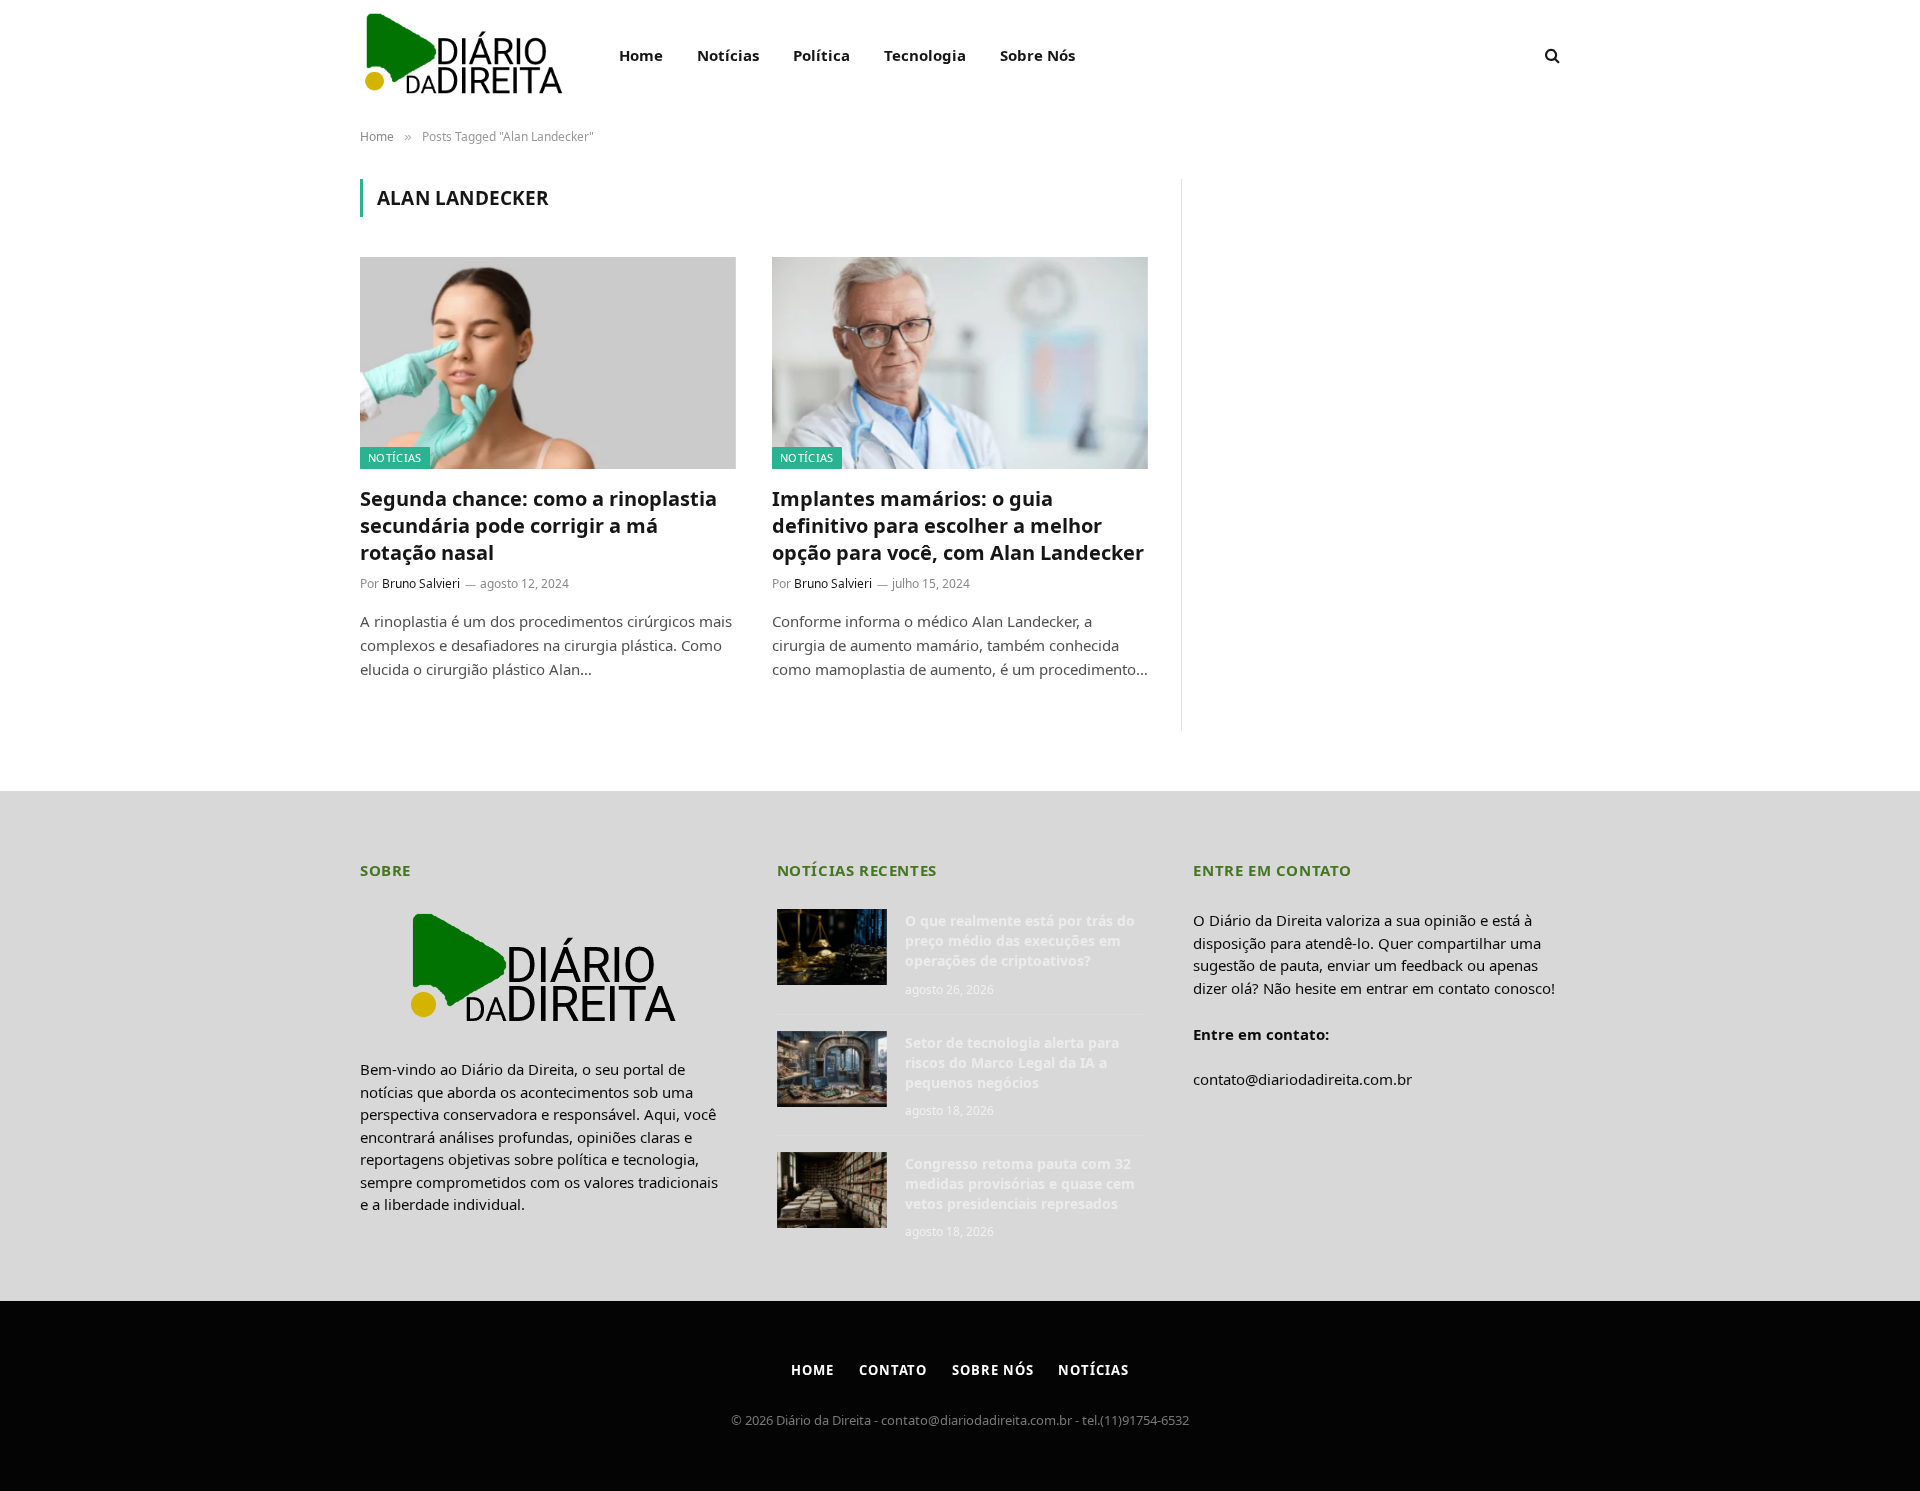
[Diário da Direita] (463, 55)
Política (821, 55)
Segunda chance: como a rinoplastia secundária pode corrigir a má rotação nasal (538, 525)
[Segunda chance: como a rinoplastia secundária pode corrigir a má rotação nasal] (548, 363)
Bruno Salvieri (421, 583)
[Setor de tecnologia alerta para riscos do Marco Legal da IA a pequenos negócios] (832, 1069)
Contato (893, 1370)
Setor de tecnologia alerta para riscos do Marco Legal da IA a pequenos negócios (1012, 1062)
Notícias (728, 55)
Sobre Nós (1037, 55)
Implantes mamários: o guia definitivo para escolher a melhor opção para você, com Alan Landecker (958, 525)
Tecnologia (925, 55)
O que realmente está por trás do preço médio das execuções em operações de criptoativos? (1020, 940)
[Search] (1550, 55)
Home (641, 55)
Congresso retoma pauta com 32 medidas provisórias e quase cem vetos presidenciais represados (1020, 1183)
